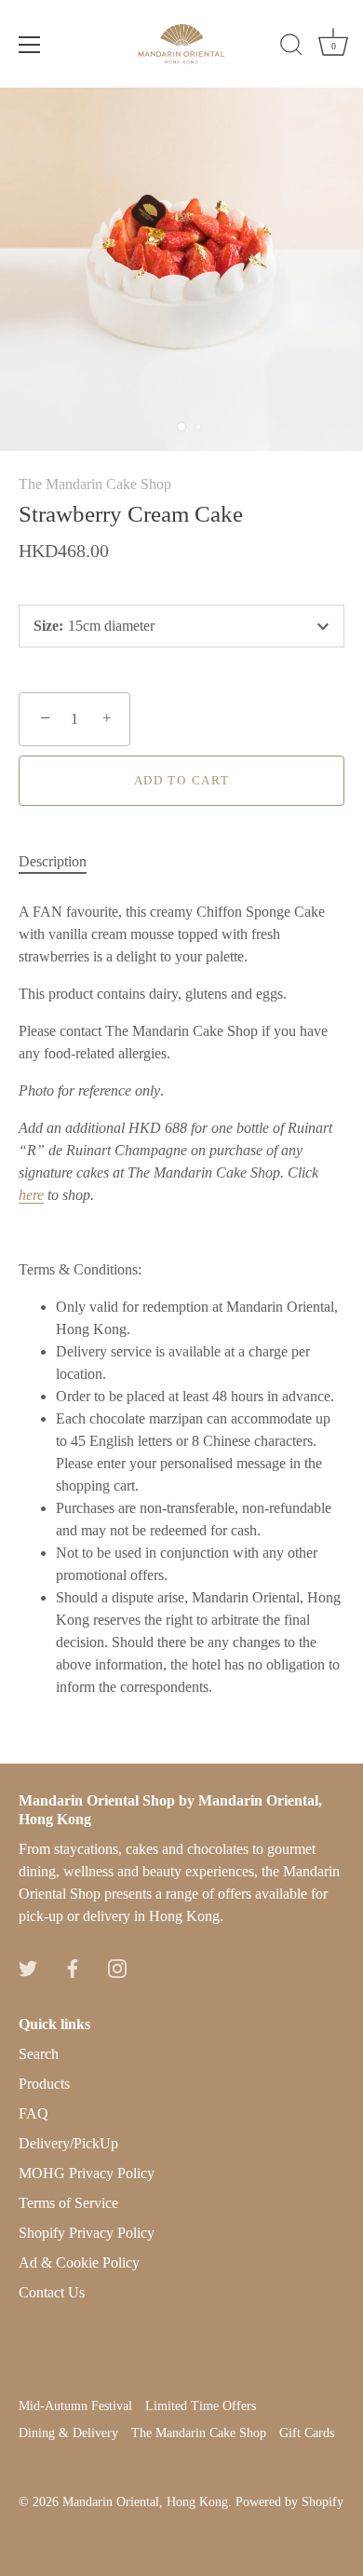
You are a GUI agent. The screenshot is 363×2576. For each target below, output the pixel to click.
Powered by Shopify (289, 2502)
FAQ (34, 2113)
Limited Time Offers (201, 2406)
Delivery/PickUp (68, 2143)
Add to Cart (182, 780)
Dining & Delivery (68, 2433)
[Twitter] (28, 1966)
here (31, 1195)
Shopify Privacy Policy (87, 2233)
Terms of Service (68, 2203)
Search (39, 2054)
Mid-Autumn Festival (75, 2406)
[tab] (62, 862)
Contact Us (52, 2292)
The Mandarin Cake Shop (95, 484)
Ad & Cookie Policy (79, 2263)
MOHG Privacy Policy (87, 2173)
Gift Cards (307, 2433)
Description (53, 861)
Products (44, 2084)
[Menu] (30, 45)
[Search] (291, 48)
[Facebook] (73, 1966)
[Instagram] (117, 1966)
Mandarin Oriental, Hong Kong (145, 2502)
